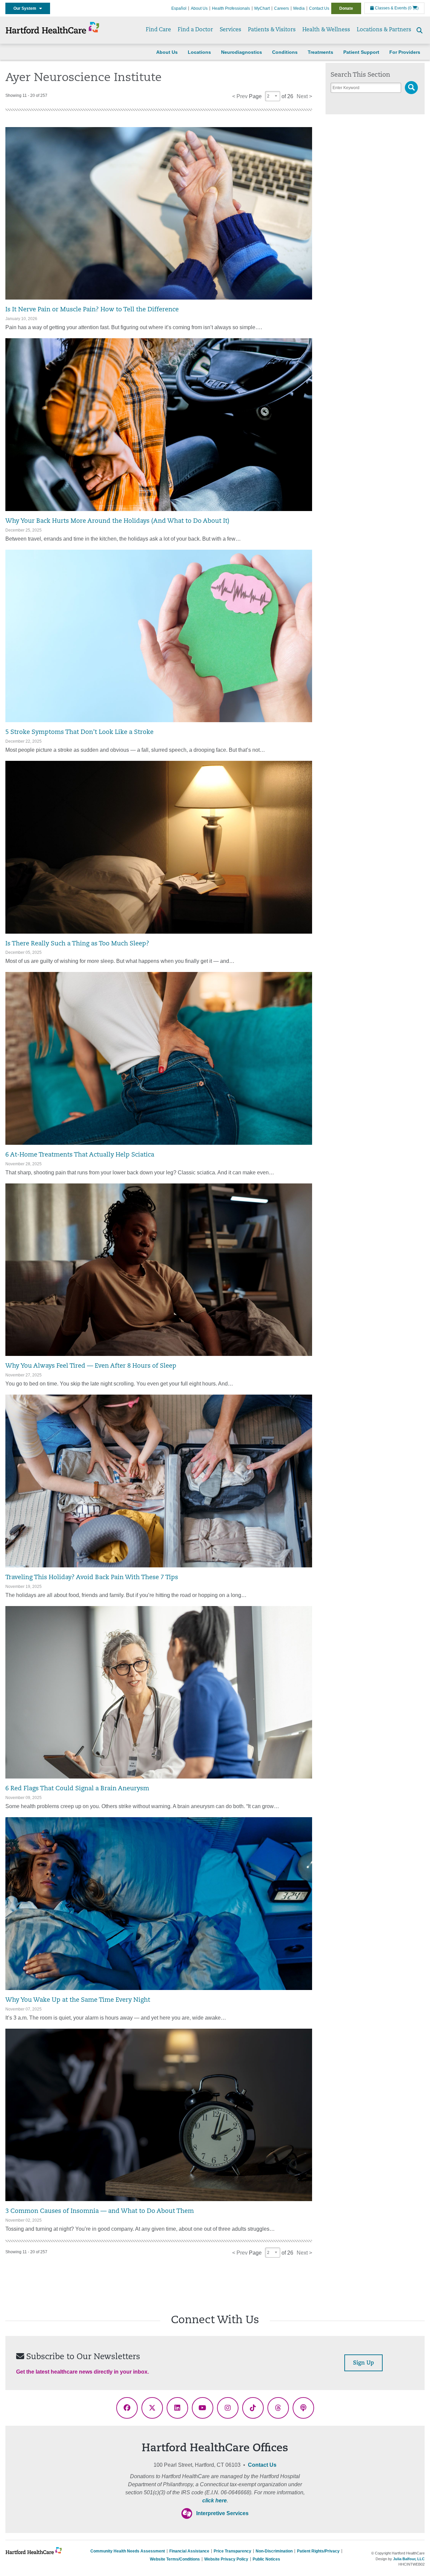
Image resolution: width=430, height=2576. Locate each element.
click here (214, 2501)
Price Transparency (232, 2551)
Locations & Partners (384, 30)
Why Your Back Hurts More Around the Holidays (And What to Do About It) (117, 521)
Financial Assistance (189, 2551)
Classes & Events (390, 8)
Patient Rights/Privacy (318, 2551)
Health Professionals (231, 8)
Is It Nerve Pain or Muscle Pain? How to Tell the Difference (92, 310)
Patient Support (361, 52)
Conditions (285, 52)
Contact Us (319, 8)
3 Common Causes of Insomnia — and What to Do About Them (100, 2211)
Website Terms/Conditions (175, 2559)
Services (230, 30)
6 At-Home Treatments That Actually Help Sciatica (80, 1155)
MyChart (262, 8)
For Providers (405, 52)
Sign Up (363, 2363)
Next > (304, 96)
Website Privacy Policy (226, 2559)
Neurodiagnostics (242, 52)
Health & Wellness (326, 30)
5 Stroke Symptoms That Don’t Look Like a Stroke (79, 732)
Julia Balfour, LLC (409, 2559)
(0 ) (413, 8)
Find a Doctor (195, 30)
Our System (26, 8)
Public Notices (266, 2559)
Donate (346, 8)
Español (179, 8)
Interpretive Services (222, 2513)
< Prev (240, 96)
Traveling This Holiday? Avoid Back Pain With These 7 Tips (92, 1578)
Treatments (320, 52)
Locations (199, 52)
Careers (282, 8)
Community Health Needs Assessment (128, 2551)
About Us (199, 8)
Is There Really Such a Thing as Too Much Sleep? (77, 944)
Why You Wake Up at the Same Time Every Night (78, 2000)
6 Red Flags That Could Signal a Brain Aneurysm (77, 1789)
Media (299, 8)
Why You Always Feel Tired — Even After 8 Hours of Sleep (91, 1366)
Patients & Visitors (272, 30)
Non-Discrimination (274, 2551)
